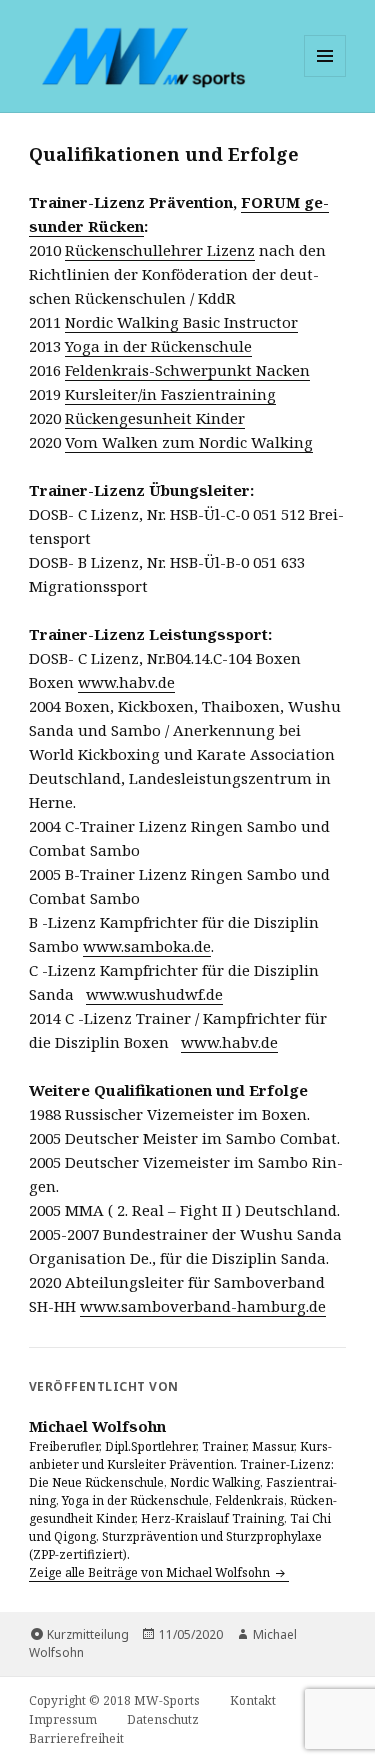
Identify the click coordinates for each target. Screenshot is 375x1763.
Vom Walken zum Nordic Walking (189, 442)
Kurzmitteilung (88, 1634)
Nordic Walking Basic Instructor (181, 322)
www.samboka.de (147, 946)
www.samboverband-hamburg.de (203, 1306)
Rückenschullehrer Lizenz (160, 250)
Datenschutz (163, 1719)
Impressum (63, 1719)
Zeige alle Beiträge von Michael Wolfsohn (151, 1572)
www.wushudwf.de (154, 994)
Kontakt (253, 1700)
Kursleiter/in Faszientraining (170, 394)
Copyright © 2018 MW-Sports (114, 1700)
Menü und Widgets (325, 76)
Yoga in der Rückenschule (158, 346)
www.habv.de (126, 682)
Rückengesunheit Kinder (155, 418)
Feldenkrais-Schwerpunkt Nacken (187, 370)
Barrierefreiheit (76, 1738)
